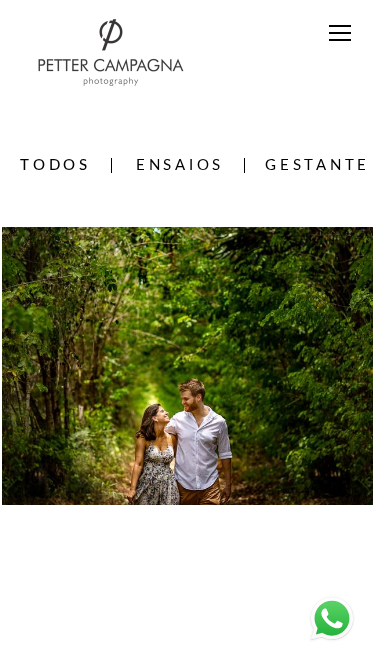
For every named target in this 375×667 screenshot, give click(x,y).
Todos (55, 165)
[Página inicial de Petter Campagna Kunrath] (111, 54)
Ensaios (180, 165)
